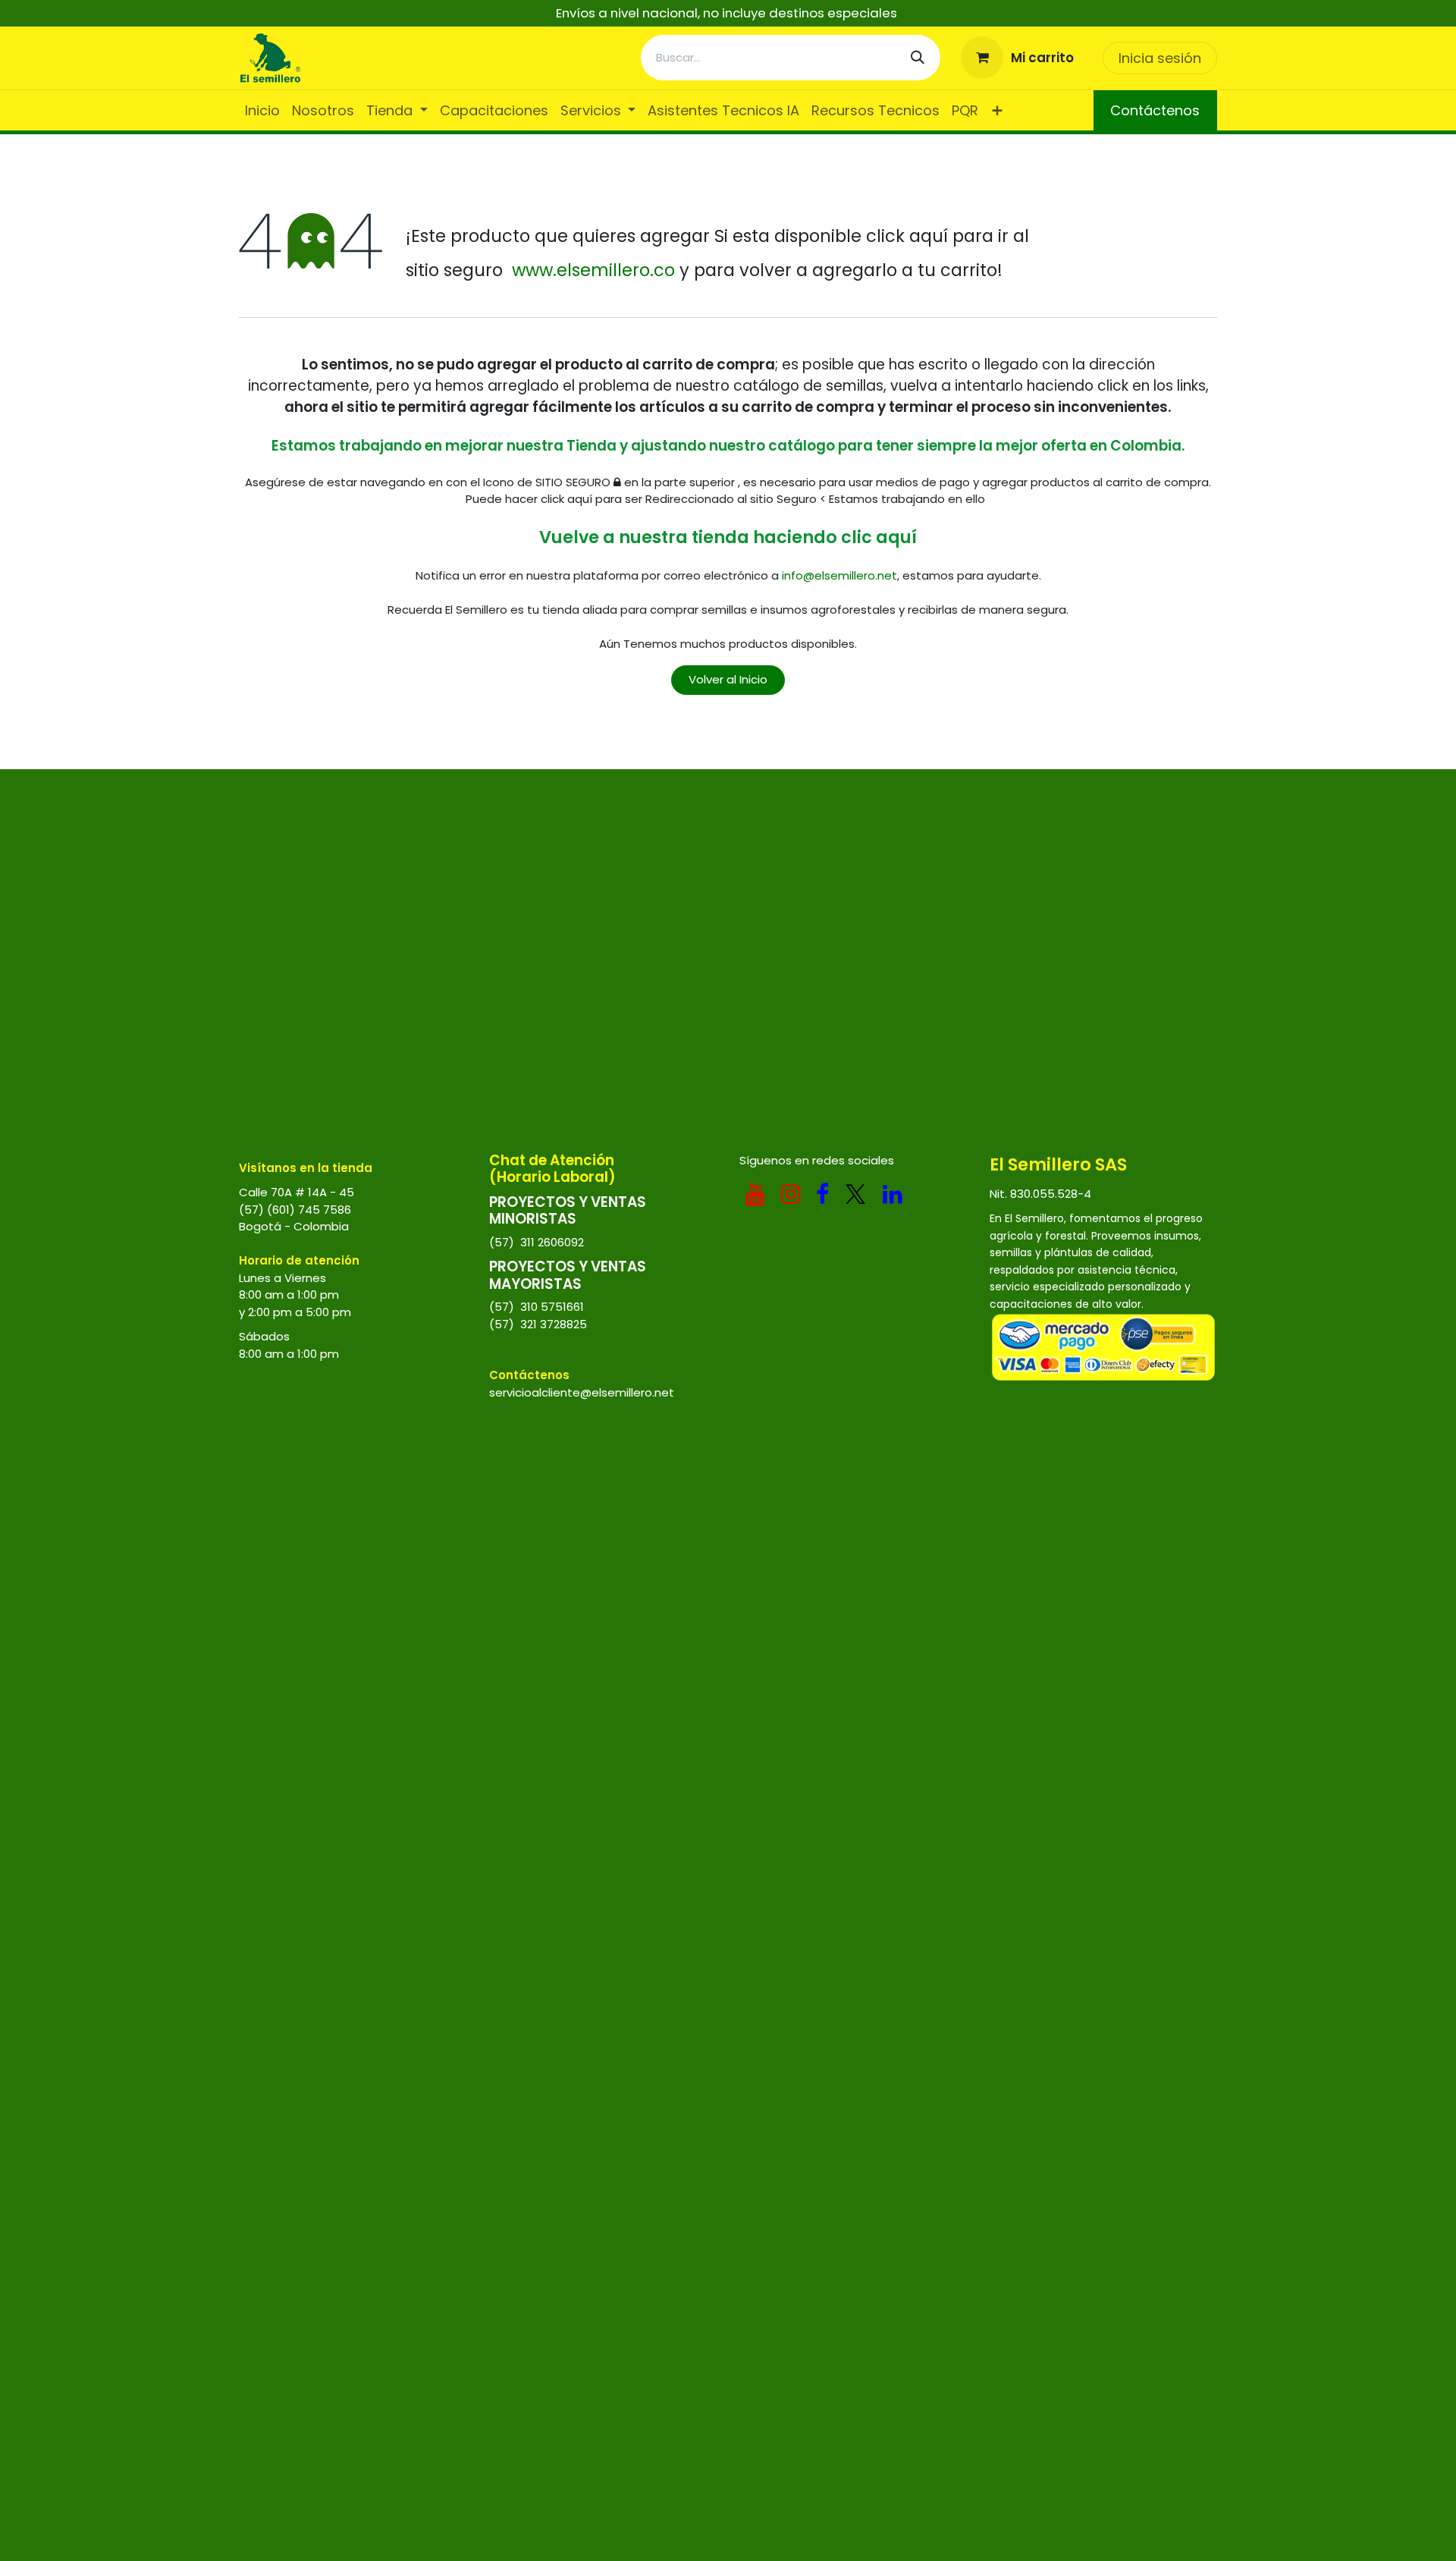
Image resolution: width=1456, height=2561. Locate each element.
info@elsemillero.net (839, 575)
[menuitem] (262, 110)
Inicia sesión (1160, 58)
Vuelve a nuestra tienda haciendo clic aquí (728, 537)
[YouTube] (755, 1194)
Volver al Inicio (728, 679)
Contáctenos (1155, 110)
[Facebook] (822, 1194)
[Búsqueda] (918, 58)
